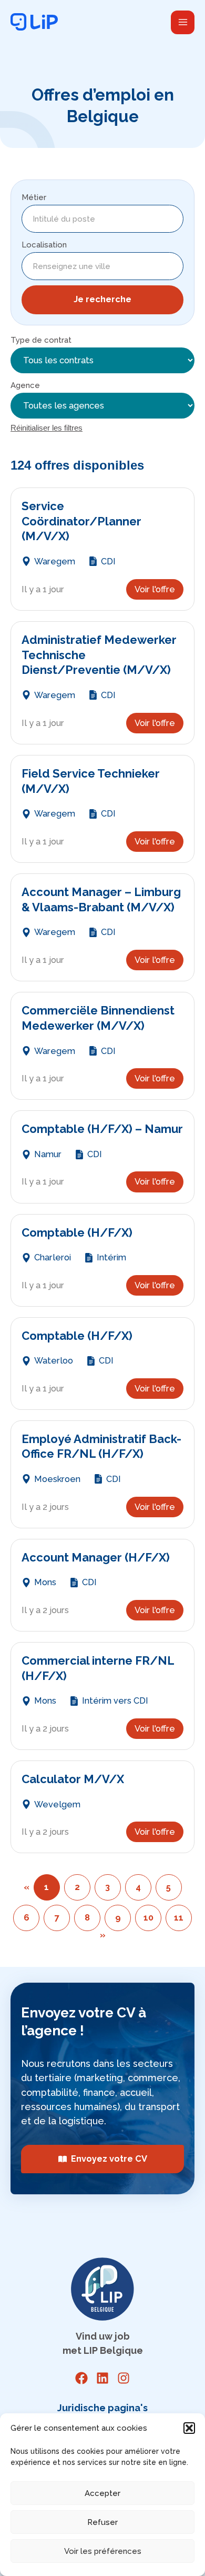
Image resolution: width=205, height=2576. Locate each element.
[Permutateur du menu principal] (183, 22)
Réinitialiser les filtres (47, 428)
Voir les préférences (103, 2551)
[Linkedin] (102, 2378)
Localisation (44, 245)
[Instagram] (124, 2378)
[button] (189, 2428)
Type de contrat (41, 340)
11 (179, 1918)
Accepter (102, 2493)
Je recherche (102, 299)
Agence (25, 385)
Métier (34, 197)
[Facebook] (81, 2378)
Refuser (102, 2522)
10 (148, 1918)
